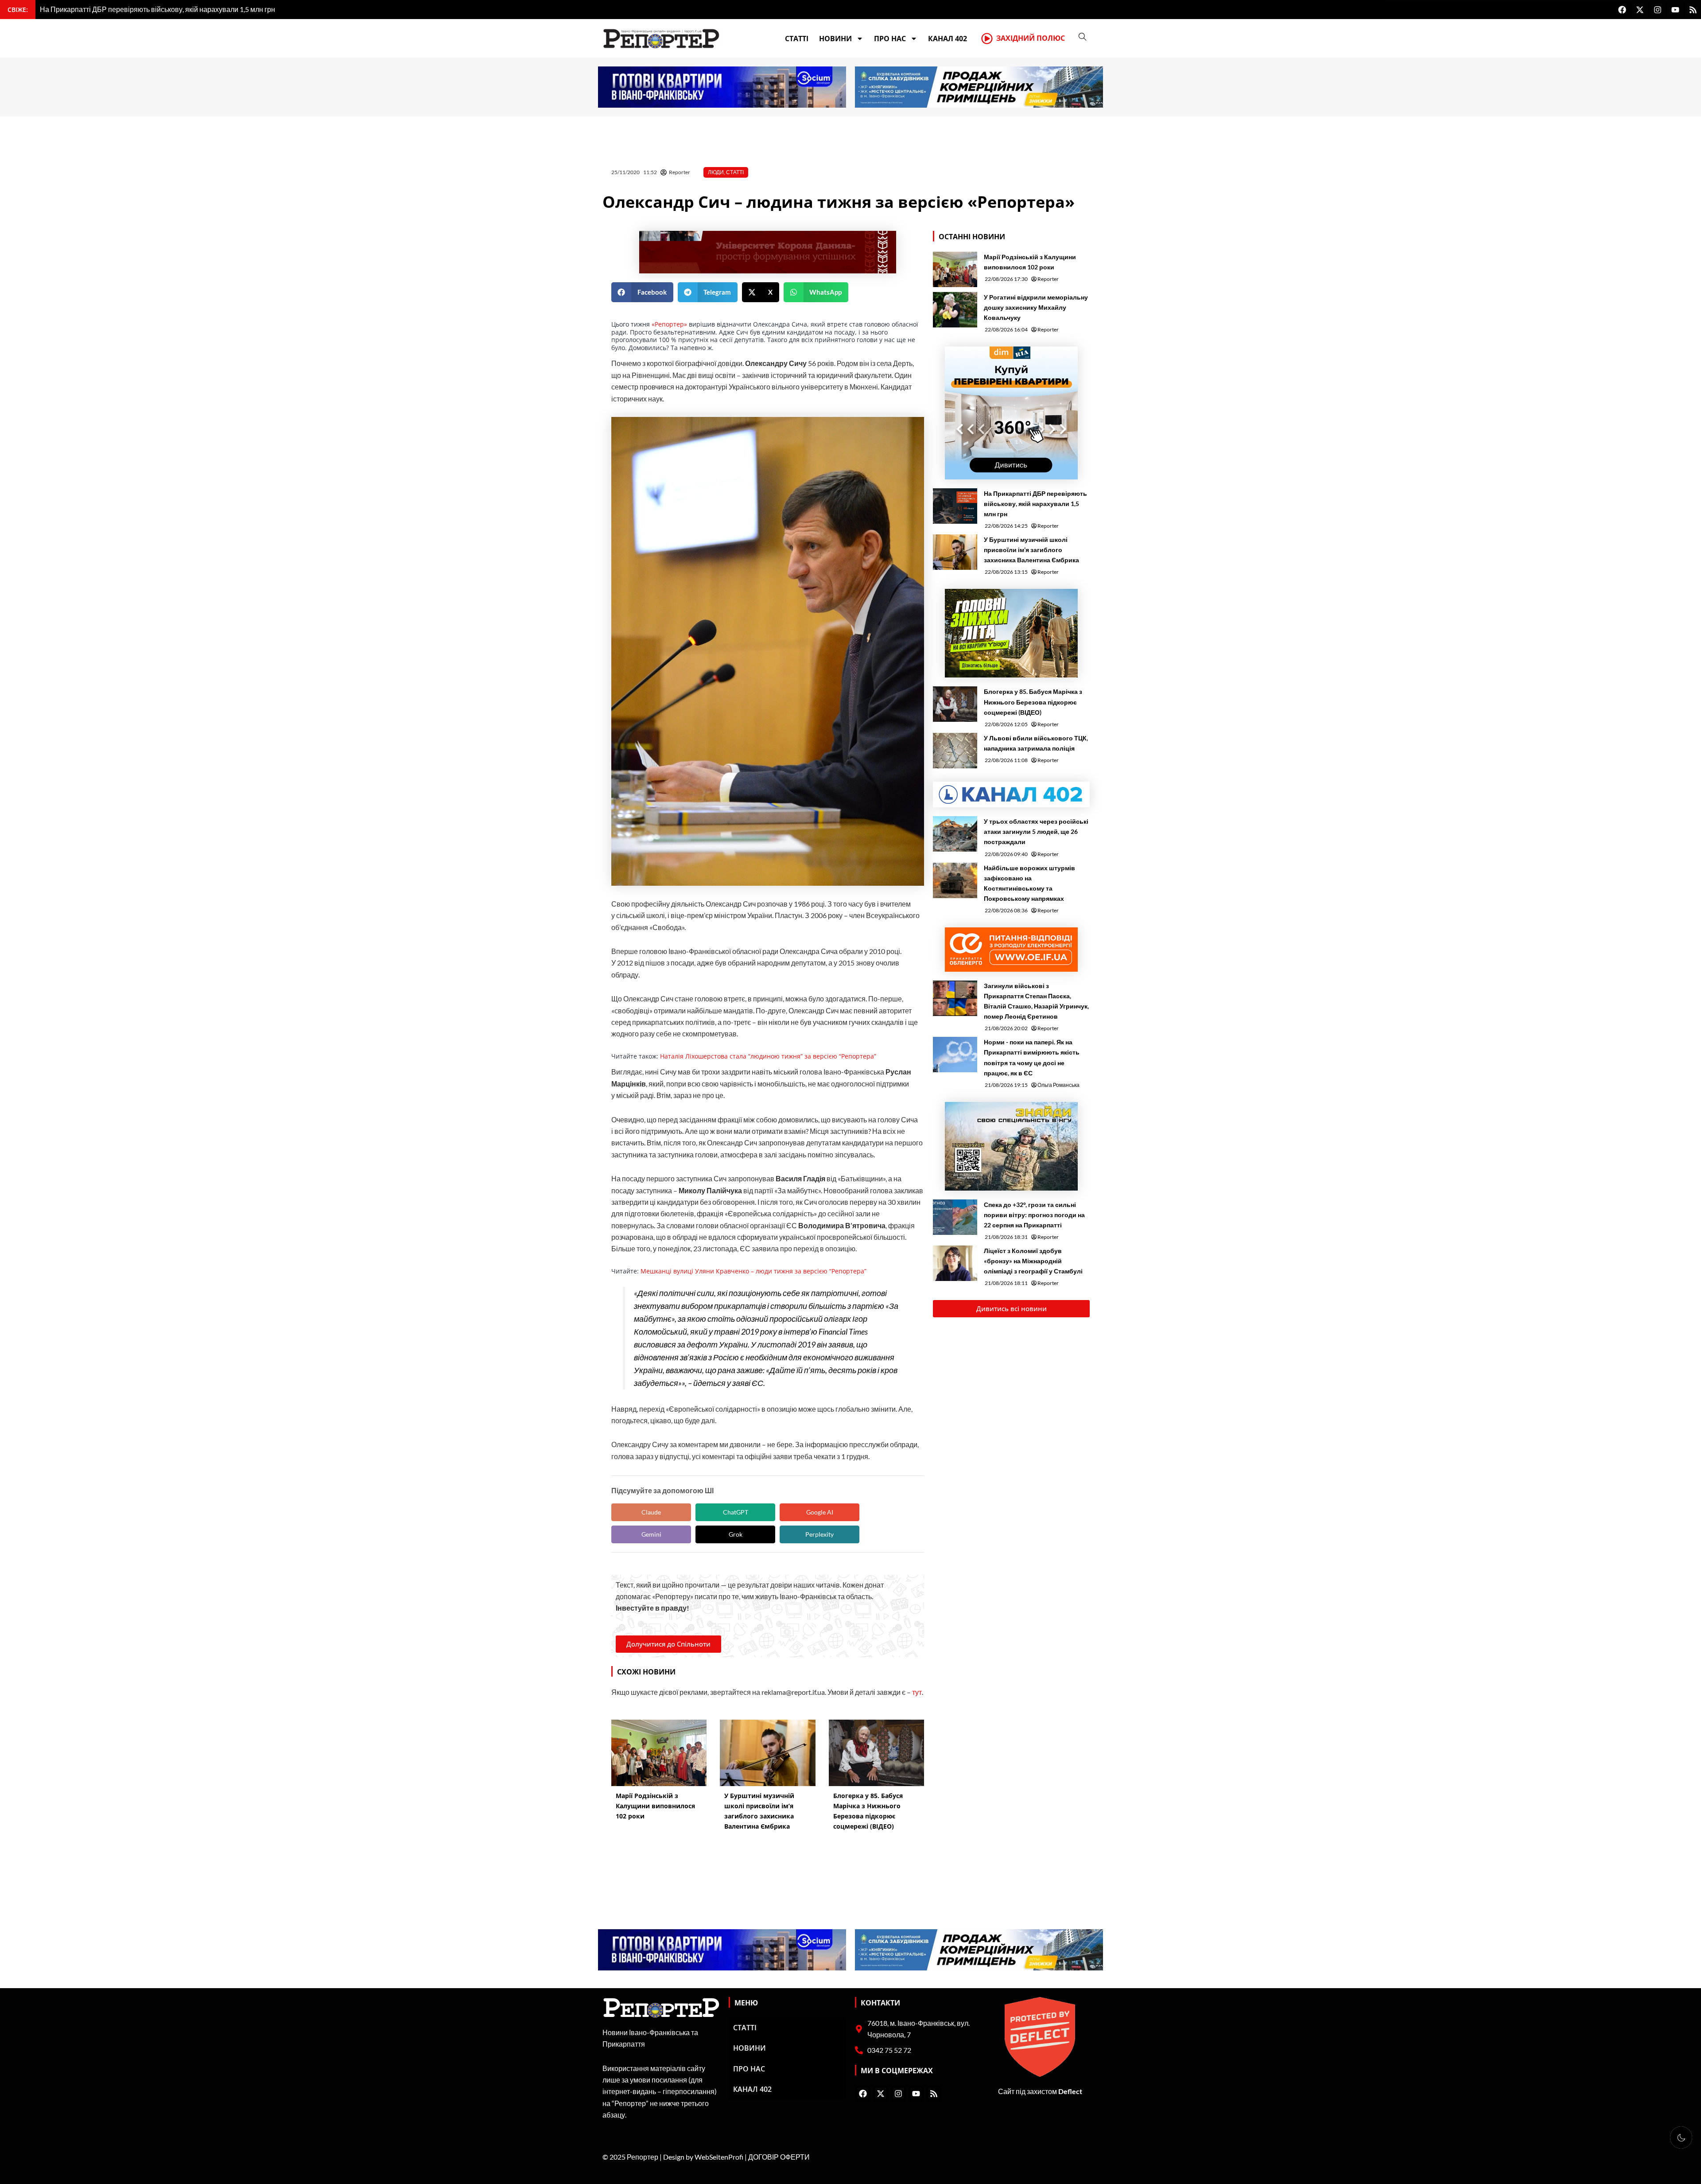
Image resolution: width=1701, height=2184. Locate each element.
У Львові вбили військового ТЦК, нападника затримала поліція (1036, 743)
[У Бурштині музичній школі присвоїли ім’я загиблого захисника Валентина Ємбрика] (955, 552)
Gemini (651, 1534)
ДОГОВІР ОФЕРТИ (779, 2157)
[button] (642, 292)
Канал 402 (948, 39)
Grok (736, 1534)
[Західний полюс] (987, 39)
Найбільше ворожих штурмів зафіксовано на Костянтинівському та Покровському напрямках (1029, 883)
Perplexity (819, 1534)
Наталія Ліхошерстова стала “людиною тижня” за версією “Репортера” (768, 1056)
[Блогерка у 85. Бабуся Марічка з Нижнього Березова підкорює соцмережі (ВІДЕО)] (955, 704)
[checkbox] (1681, 2137)
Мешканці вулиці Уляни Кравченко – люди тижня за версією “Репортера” (753, 1271)
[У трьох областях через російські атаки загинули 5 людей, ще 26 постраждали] (955, 834)
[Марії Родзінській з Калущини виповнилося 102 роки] (955, 269)
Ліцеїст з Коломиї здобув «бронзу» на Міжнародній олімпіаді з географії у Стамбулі (1033, 1261)
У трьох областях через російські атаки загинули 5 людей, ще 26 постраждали (1036, 831)
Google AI (820, 1512)
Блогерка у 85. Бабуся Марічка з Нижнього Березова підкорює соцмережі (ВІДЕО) (1033, 702)
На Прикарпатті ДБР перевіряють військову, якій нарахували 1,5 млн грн (1035, 504)
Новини (835, 39)
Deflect (1070, 2091)
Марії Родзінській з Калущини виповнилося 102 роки (1030, 262)
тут (917, 1692)
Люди (716, 172)
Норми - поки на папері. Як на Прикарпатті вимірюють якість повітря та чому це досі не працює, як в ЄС (1032, 1057)
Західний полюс (1031, 38)
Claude (651, 1512)
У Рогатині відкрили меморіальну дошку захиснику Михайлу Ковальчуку (1036, 307)
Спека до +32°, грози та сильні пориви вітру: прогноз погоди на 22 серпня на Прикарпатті (1034, 1215)
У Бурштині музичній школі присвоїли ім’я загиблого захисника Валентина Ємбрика (1031, 550)
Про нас (890, 39)
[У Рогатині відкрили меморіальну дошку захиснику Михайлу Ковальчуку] (955, 310)
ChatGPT (736, 1512)
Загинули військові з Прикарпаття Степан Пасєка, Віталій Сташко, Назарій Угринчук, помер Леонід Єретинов (1036, 1001)
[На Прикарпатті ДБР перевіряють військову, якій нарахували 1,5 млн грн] (955, 506)
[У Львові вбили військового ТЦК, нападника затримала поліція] (955, 751)
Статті (797, 39)
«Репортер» (669, 324)
